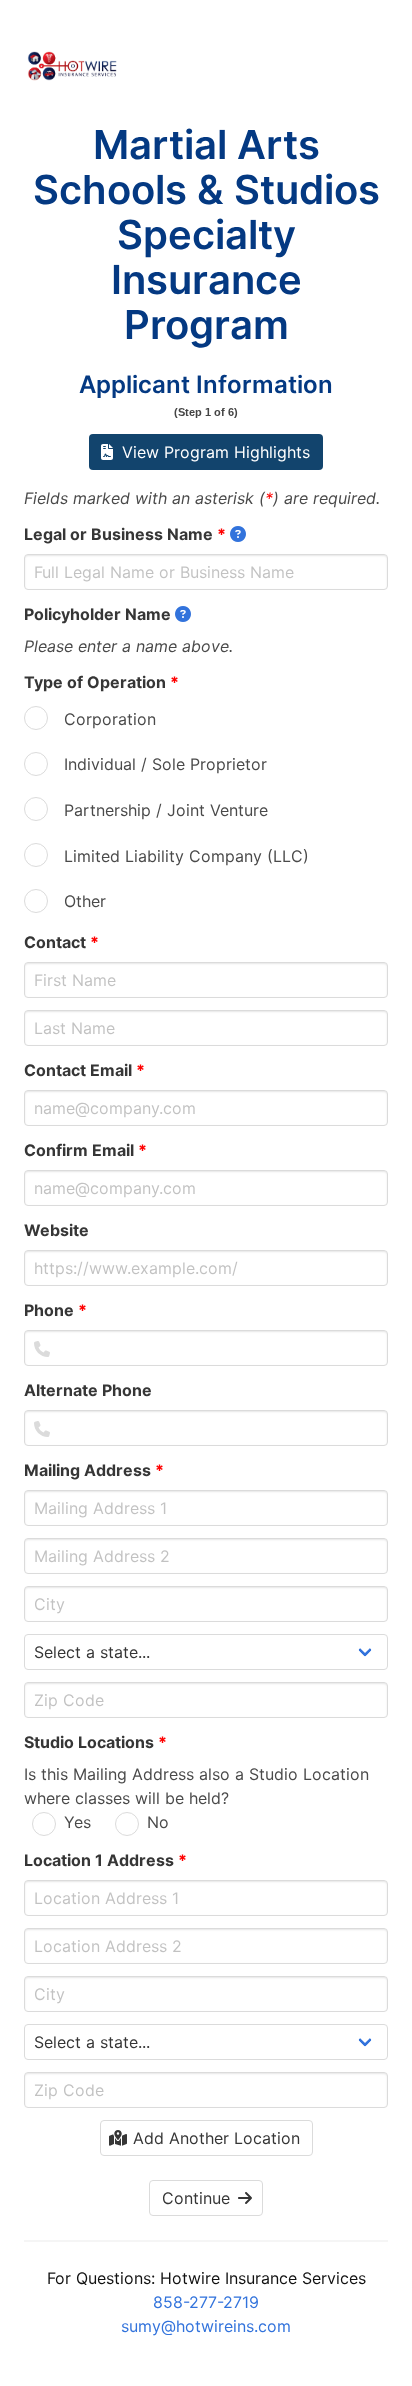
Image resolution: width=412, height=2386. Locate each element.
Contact (61, 942)
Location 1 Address (105, 1860)
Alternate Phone (94, 1390)
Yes (77, 1822)
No (158, 1822)
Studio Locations (95, 1742)
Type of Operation (101, 682)
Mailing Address (94, 1470)
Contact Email (84, 1070)
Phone (55, 1310)
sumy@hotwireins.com (206, 2326)
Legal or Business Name (125, 534)
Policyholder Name (97, 614)
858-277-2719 (206, 2302)
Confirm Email (85, 1150)
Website (63, 1230)
